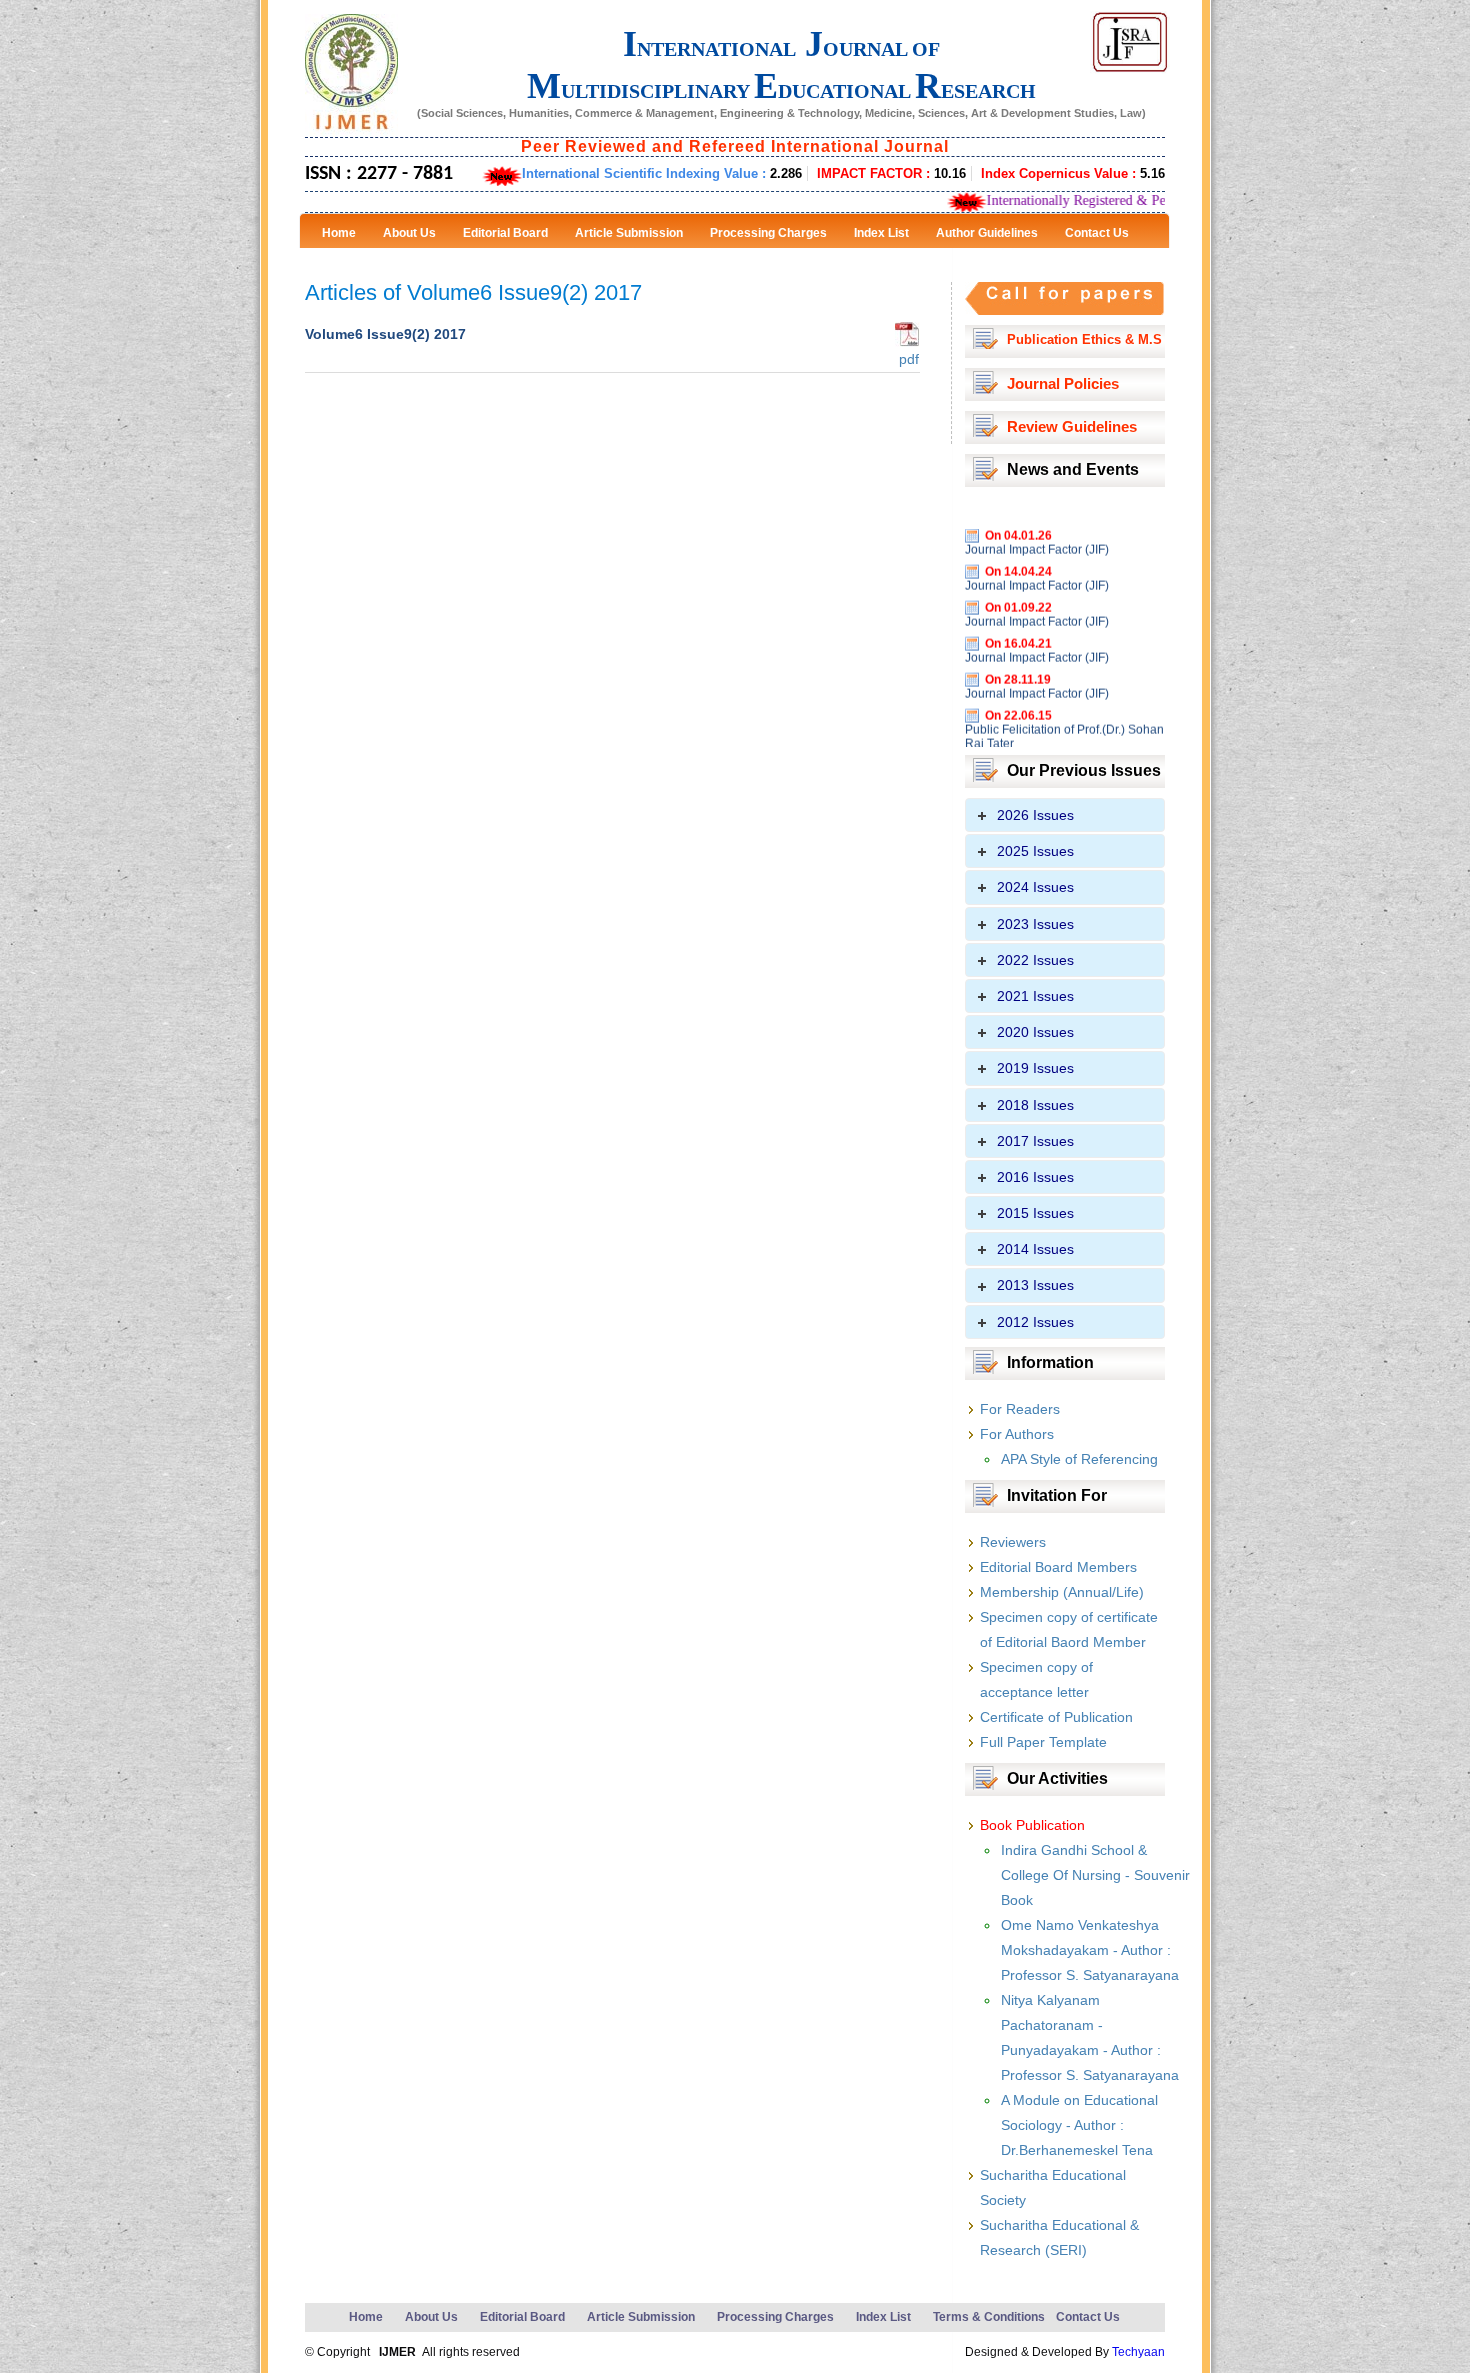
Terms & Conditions (989, 2317)
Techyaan (1138, 2352)
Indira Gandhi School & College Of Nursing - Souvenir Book (1095, 1875)
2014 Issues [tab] (1035, 1249)
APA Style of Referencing (1079, 1459)
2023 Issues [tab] (1035, 924)
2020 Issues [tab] (1035, 1032)
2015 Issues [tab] (1035, 1213)
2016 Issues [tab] (1035, 1177)
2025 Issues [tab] (1035, 851)
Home (366, 2317)
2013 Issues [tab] (1035, 1285)
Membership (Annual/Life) (1062, 1592)
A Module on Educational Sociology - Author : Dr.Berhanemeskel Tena (1079, 2125)
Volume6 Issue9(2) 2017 (385, 334)
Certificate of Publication (1056, 1717)
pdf (907, 359)
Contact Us (1088, 2317)
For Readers (1020, 1409)
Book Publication (1032, 1825)
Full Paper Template (1043, 1742)
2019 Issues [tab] (1035, 1068)
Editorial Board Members (1058, 1567)
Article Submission (641, 2317)
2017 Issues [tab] (1035, 1141)
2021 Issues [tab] (1035, 996)
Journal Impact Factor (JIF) (1037, 519)
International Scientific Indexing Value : (662, 173)
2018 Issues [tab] (1035, 1105)
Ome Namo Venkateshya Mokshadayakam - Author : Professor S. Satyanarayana (1090, 1950)
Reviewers (1013, 1542)
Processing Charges (775, 2317)
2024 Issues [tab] (1035, 887)
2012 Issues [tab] (1035, 1322)
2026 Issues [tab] (1035, 815)
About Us (431, 2317)
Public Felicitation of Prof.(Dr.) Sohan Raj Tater (1064, 706)
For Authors (1017, 1434)
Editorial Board (522, 2317)
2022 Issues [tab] (1035, 960)
